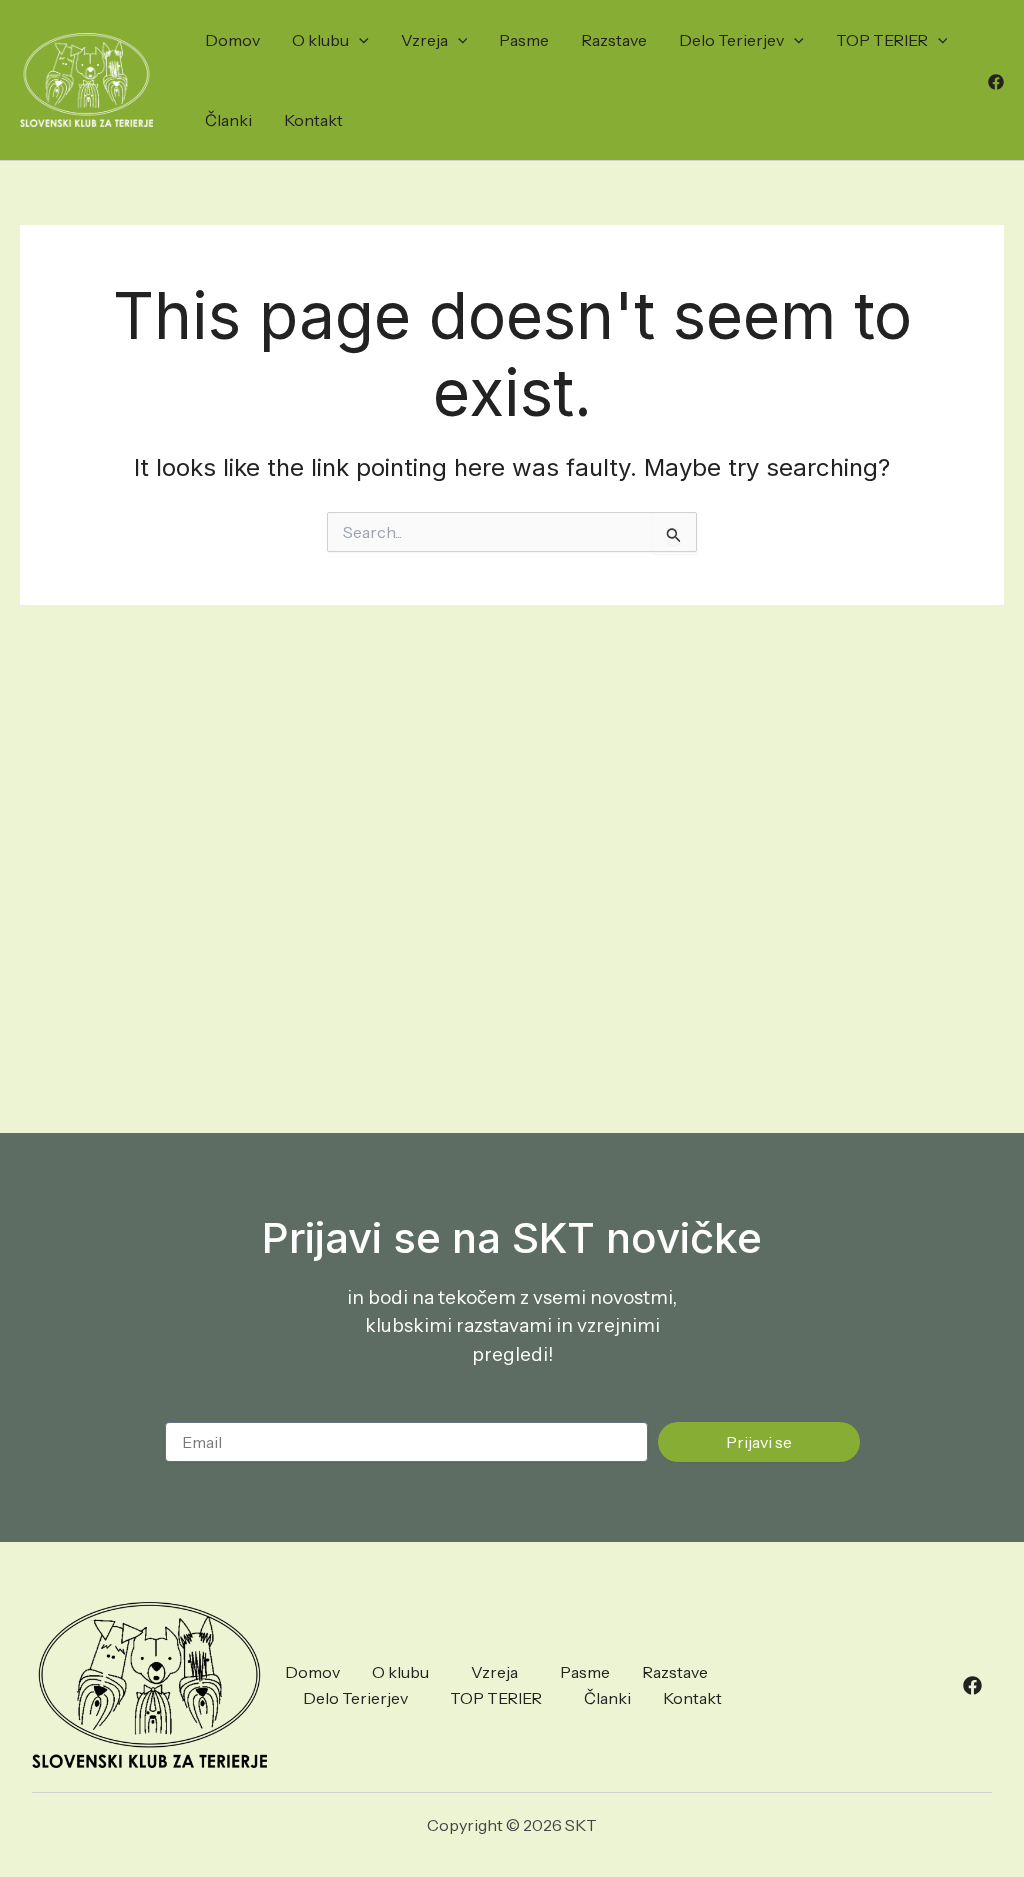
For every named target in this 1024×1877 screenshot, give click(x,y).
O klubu (320, 40)
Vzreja (424, 40)
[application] (359, 40)
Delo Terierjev (731, 40)
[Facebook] (996, 82)
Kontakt (313, 120)
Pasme (524, 40)
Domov (232, 40)
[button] (405, 1672)
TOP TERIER (882, 40)
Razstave (614, 40)
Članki (228, 120)
